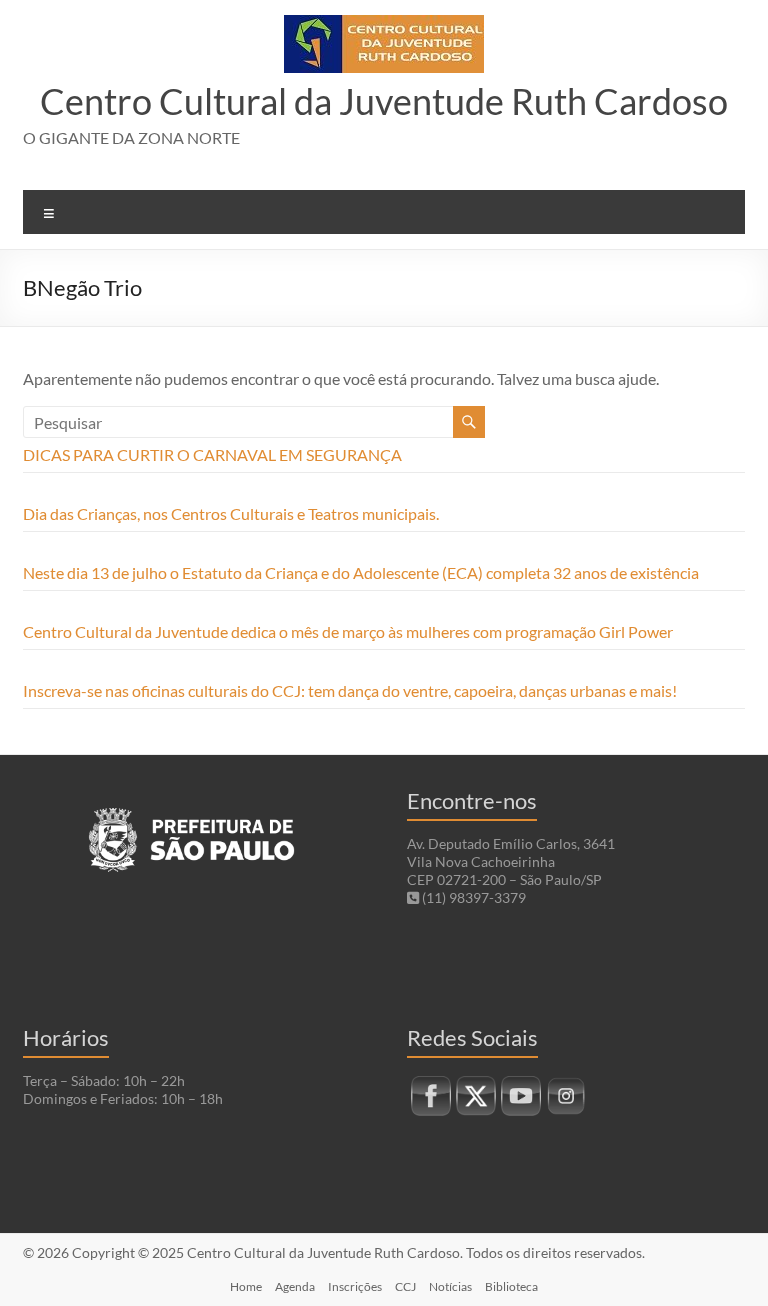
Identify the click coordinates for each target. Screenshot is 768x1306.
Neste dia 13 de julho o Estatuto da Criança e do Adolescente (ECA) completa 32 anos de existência (361, 572)
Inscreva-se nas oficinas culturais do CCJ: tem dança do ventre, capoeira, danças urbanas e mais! (350, 690)
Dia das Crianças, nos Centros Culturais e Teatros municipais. (231, 513)
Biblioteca (511, 1286)
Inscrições (355, 1286)
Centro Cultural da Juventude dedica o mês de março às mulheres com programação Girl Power (348, 631)
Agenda (295, 1286)
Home (246, 1286)
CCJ (405, 1286)
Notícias (450, 1286)
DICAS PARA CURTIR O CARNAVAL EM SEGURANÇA (212, 454)
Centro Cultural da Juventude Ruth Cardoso (384, 101)
